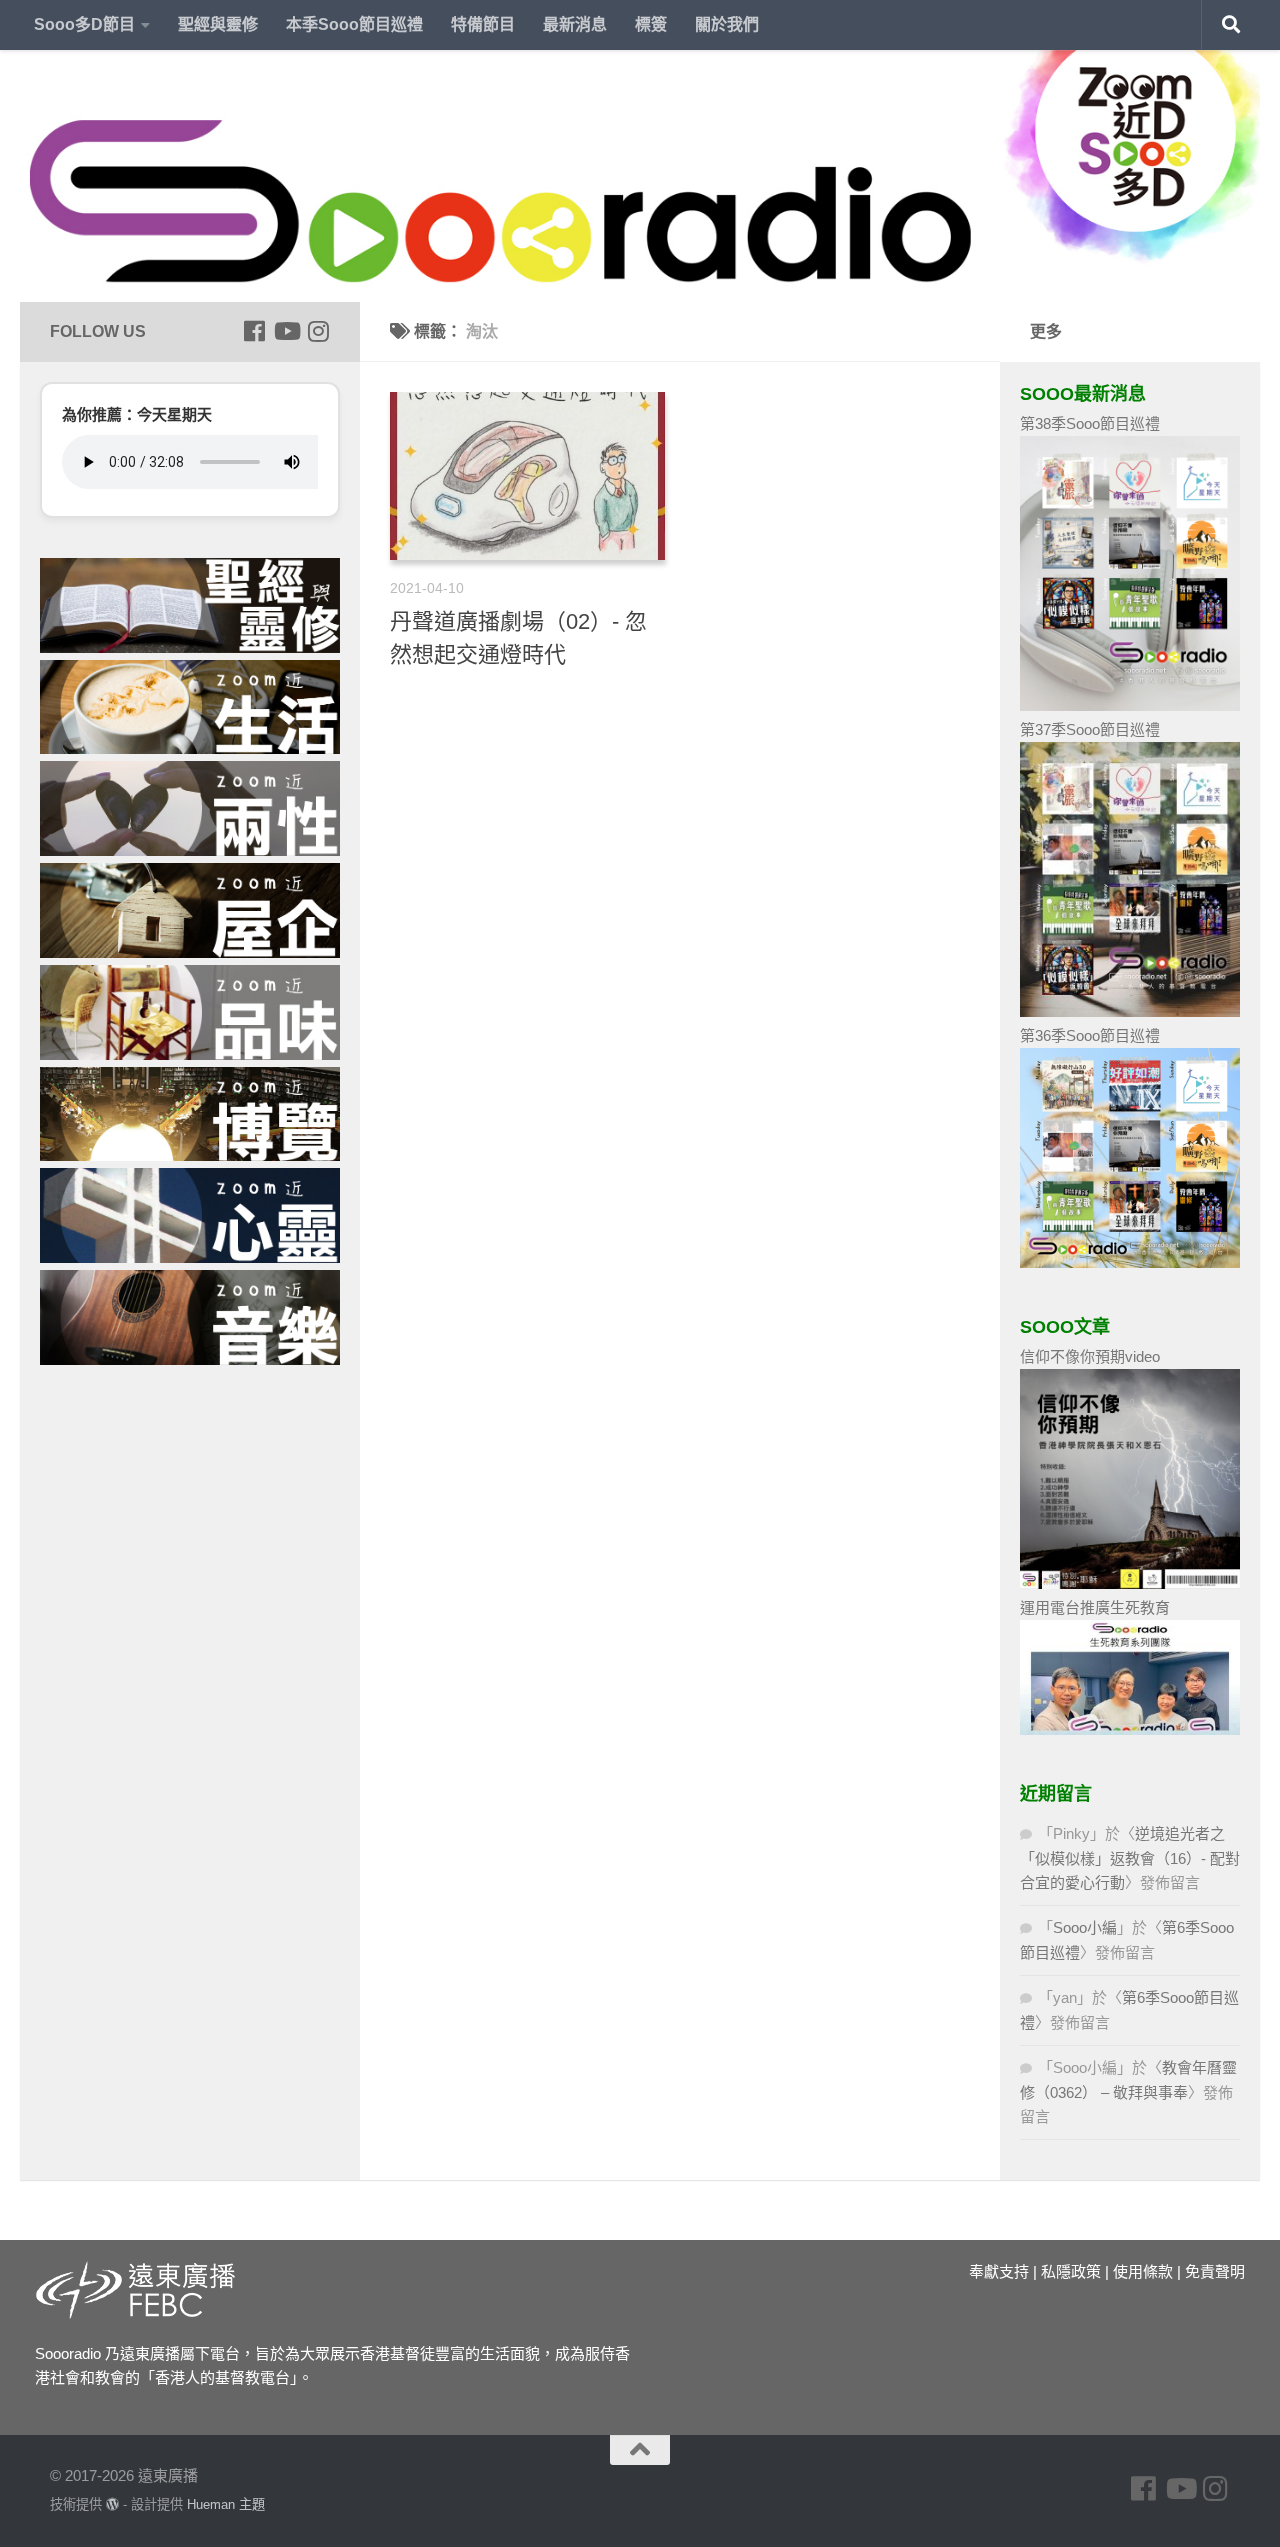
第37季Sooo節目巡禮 (1090, 729)
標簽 (651, 24)
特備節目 (483, 24)
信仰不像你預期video (1090, 1356)
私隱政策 (1071, 2271)
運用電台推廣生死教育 (1095, 1607)
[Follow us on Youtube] (286, 331)
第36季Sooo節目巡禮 (1090, 1035)
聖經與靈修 (218, 24)
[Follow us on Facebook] (254, 331)
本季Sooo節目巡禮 (354, 24)
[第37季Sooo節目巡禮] (1130, 1011)
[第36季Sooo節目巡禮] (1130, 1262)
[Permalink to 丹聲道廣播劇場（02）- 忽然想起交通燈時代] (527, 476)
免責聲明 (1215, 2271)
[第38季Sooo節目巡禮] (1130, 705)
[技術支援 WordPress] (112, 2504)
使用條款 (1143, 2271)
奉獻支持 (999, 2271)
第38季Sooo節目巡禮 (1090, 423)
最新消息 (575, 24)
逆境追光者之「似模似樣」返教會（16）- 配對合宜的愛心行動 (1130, 1858)
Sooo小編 (1085, 1927)
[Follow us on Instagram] (318, 331)
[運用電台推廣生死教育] (1130, 1729)
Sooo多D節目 (84, 24)
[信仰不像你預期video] (1130, 1583)
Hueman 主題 (226, 2504)
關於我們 (727, 24)
